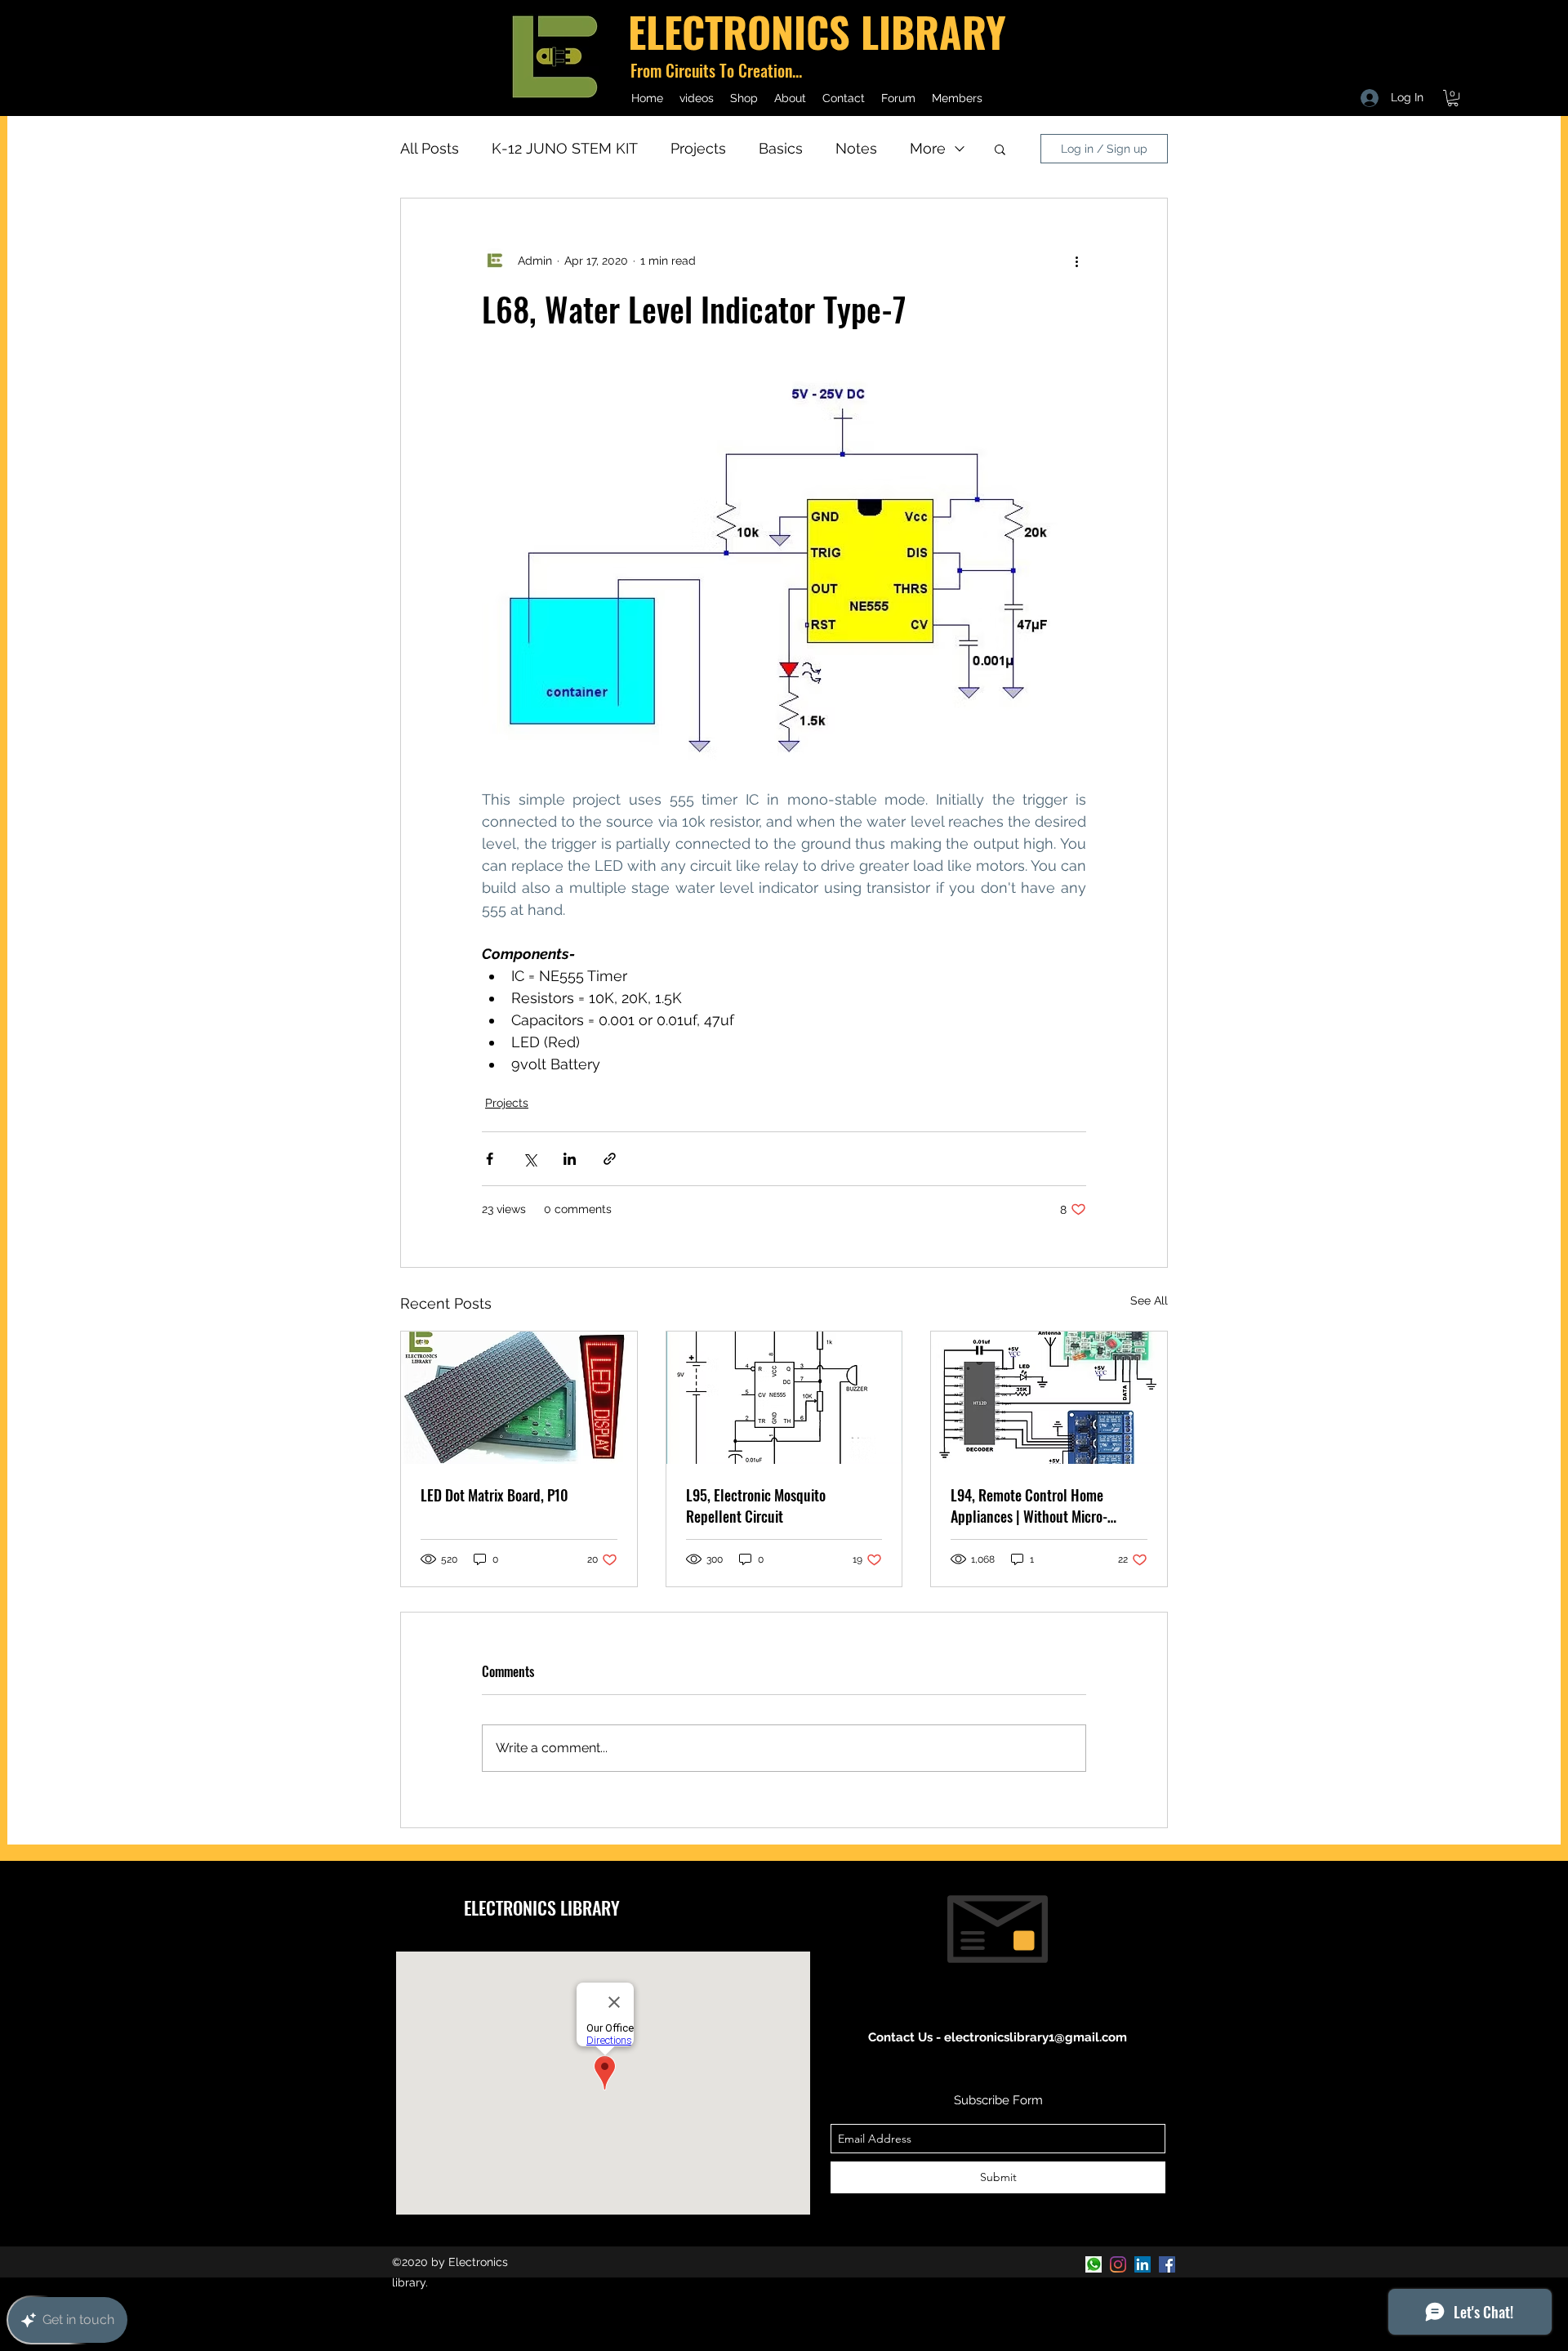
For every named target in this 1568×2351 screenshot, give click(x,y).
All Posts (430, 148)
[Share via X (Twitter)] (530, 1159)
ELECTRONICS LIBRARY (542, 1907)
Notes (856, 148)
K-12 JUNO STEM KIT (565, 148)
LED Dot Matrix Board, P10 (494, 1495)
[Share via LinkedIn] (570, 1159)
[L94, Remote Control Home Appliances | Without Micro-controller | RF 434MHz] (1049, 1398)
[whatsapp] (1094, 2264)
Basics (781, 148)
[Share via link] (610, 1159)
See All (1149, 1300)
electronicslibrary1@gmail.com (1036, 2037)
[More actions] (1076, 261)
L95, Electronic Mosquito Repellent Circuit (756, 1506)
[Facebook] (1167, 2264)
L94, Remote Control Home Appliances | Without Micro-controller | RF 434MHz (1029, 1506)
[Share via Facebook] (490, 1159)
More (928, 148)
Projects (698, 148)
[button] (1453, 98)
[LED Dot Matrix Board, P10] (519, 1398)
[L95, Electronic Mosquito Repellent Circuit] (784, 1398)
